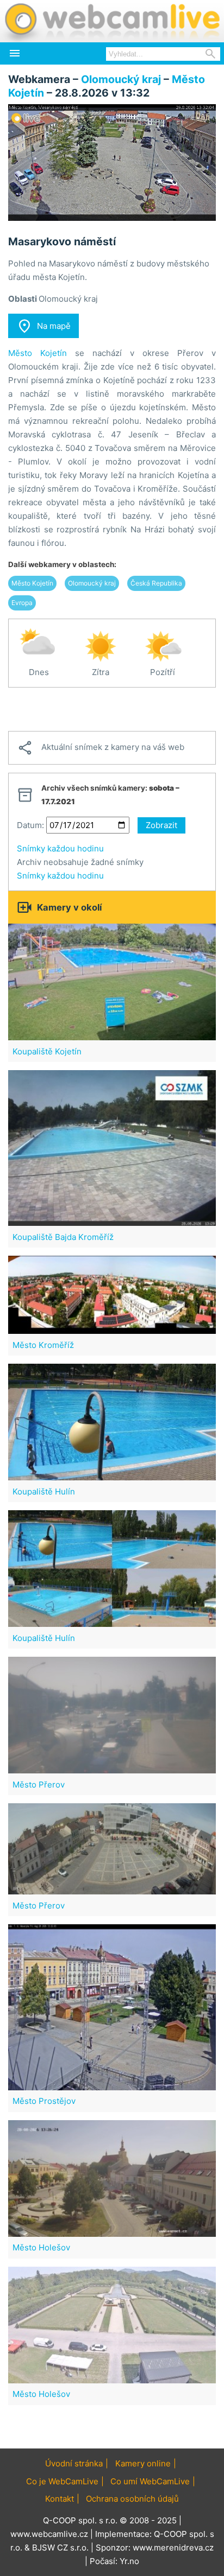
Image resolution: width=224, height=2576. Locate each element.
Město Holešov (41, 2247)
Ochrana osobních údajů (132, 2499)
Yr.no (129, 2561)
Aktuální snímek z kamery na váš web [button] (101, 748)
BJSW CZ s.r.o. (60, 2548)
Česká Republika (156, 583)
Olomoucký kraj (121, 79)
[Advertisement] (112, 709)
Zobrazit (161, 825)
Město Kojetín (38, 353)
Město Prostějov (44, 2101)
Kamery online (143, 2463)
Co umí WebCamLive (150, 2481)
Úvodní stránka (74, 2463)
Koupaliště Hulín (44, 1491)
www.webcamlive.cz (49, 2534)
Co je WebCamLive (62, 2481)
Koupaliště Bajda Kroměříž (63, 1237)
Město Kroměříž (43, 1345)
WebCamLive (111, 21)
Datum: (30, 825)
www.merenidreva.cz (173, 2548)
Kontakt (60, 2499)
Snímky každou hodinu (60, 848)
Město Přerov (39, 1785)
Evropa (22, 603)
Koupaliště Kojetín (47, 1051)
